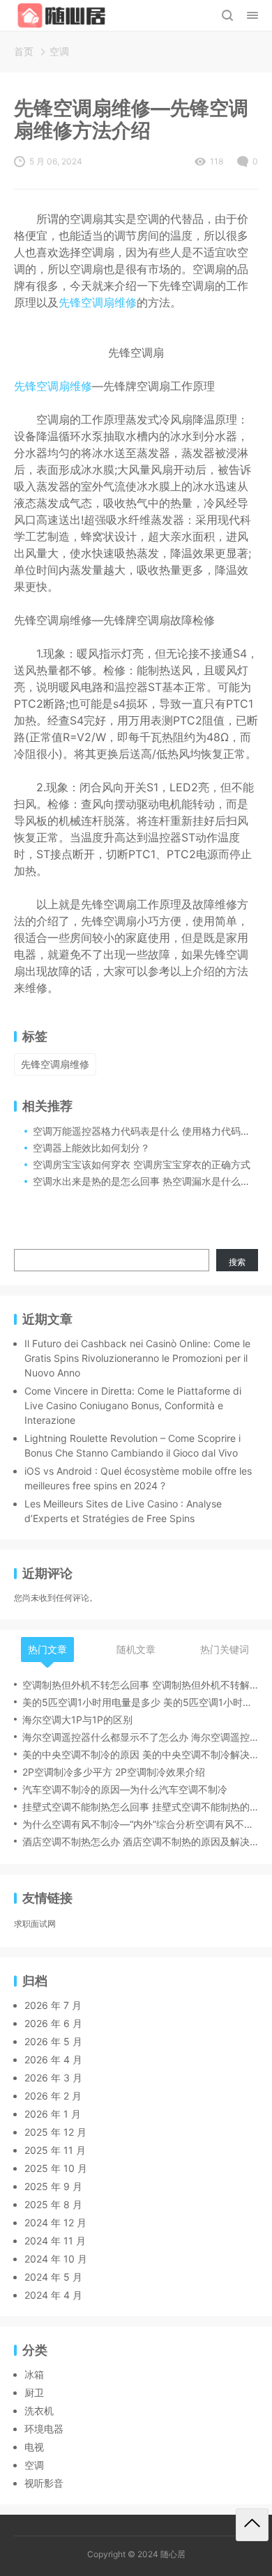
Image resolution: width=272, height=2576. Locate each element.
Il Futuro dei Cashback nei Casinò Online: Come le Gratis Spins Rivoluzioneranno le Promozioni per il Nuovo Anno (137, 1358)
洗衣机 (39, 2411)
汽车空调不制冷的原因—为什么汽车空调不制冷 (125, 1789)
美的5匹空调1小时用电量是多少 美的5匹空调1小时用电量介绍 (140, 1702)
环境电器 (44, 2429)
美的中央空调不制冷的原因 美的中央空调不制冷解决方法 (140, 1754)
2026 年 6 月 (53, 2023)
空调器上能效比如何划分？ (91, 1148)
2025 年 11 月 (55, 2150)
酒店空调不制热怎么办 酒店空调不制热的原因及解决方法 (140, 1841)
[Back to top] (252, 2525)
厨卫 (34, 2392)
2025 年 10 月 (56, 2168)
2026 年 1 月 (53, 2114)
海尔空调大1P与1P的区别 (77, 1720)
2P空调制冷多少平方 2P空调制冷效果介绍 (114, 1772)
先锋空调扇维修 (98, 302)
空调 (59, 51)
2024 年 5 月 (53, 2277)
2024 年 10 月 (56, 2259)
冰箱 (34, 2374)
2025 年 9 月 (53, 2186)
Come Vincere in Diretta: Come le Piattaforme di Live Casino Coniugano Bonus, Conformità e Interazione (133, 1405)
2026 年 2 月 (53, 2096)
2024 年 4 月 (53, 2295)
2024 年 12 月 (55, 2222)
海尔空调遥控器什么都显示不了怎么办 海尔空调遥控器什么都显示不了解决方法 (140, 1737)
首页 (24, 51)
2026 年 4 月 (53, 2059)
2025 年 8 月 (53, 2204)
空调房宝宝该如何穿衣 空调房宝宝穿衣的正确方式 (142, 1164)
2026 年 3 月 (53, 2078)
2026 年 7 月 (53, 2005)
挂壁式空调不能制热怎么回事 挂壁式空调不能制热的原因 (140, 1807)
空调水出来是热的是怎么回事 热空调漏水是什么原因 (146, 1181)
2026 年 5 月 (53, 2041)
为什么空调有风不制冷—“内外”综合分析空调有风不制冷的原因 (140, 1824)
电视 (34, 2447)
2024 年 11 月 (55, 2241)
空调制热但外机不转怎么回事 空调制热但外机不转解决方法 (140, 1685)
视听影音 (44, 2483)
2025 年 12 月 (55, 2132)
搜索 (237, 1262)
